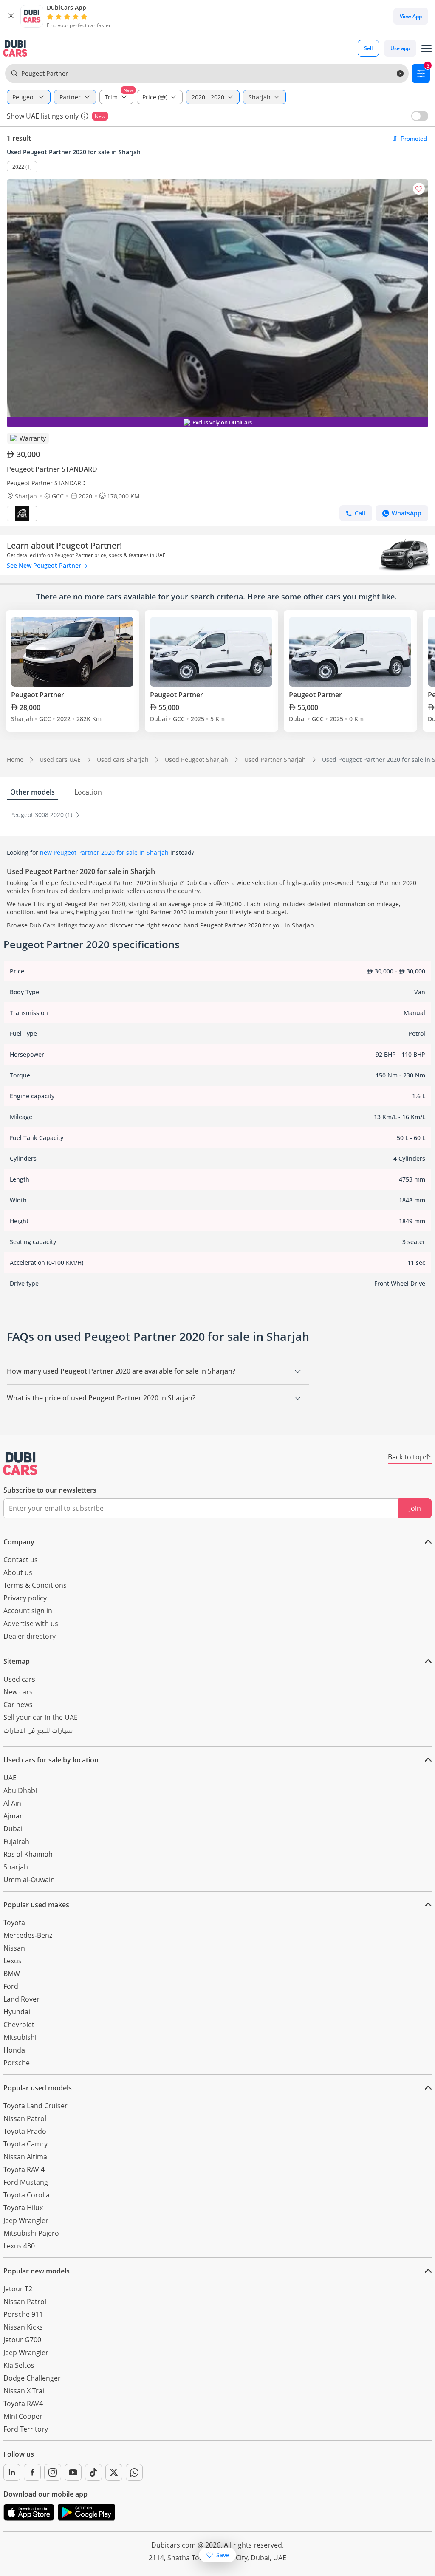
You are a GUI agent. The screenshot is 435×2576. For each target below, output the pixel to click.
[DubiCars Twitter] (114, 2472)
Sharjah (16, 1867)
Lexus (13, 1961)
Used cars (19, 1679)
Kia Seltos (19, 2365)
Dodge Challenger (32, 2378)
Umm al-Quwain (29, 1880)
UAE (10, 1778)
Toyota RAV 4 (24, 2169)
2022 (18, 167)
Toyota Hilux (23, 2208)
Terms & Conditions (35, 1585)
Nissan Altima (25, 2157)
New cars (18, 1692)
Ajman (14, 1816)
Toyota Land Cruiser (35, 2106)
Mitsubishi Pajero (31, 2233)
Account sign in (28, 1611)
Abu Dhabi (20, 1790)
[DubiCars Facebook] (32, 2472)
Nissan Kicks (23, 2327)
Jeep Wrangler (26, 2220)
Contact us (21, 1560)
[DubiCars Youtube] (73, 2472)
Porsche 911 (23, 2314)
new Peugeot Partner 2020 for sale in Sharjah (104, 853)
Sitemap (17, 1661)
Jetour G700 (22, 2340)
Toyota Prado (25, 2131)
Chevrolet (19, 2025)
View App (411, 16)
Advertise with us (31, 1623)
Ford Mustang (26, 2182)
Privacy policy (25, 1598)
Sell (368, 48)
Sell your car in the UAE (41, 1717)
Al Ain (12, 1803)
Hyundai (17, 2012)
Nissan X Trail (25, 2391)
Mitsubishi (20, 2037)
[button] (11, 16)
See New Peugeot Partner (45, 565)
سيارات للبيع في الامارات (38, 1732)
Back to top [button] (406, 1457)
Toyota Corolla (27, 2195)
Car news (18, 1705)
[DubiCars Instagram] (53, 2472)
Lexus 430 (19, 2246)
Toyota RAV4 (23, 2404)
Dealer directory (30, 1636)
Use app (400, 48)
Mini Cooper (23, 2416)
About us (18, 1572)
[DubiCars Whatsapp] (134, 2472)
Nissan (14, 1948)
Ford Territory (26, 2429)
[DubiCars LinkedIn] (12, 2472)
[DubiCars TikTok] (93, 2472)
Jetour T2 (18, 2289)
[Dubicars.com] (20, 1464)
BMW (12, 1974)
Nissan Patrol (25, 2118)
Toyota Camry (25, 2144)
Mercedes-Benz (28, 1935)
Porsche (17, 2063)
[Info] (85, 116)
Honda (14, 2050)
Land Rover (21, 1999)
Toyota (14, 1923)
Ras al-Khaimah (28, 1854)
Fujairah (16, 1841)
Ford (11, 1986)
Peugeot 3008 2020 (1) (42, 815)
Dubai (13, 1829)
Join (415, 1508)
